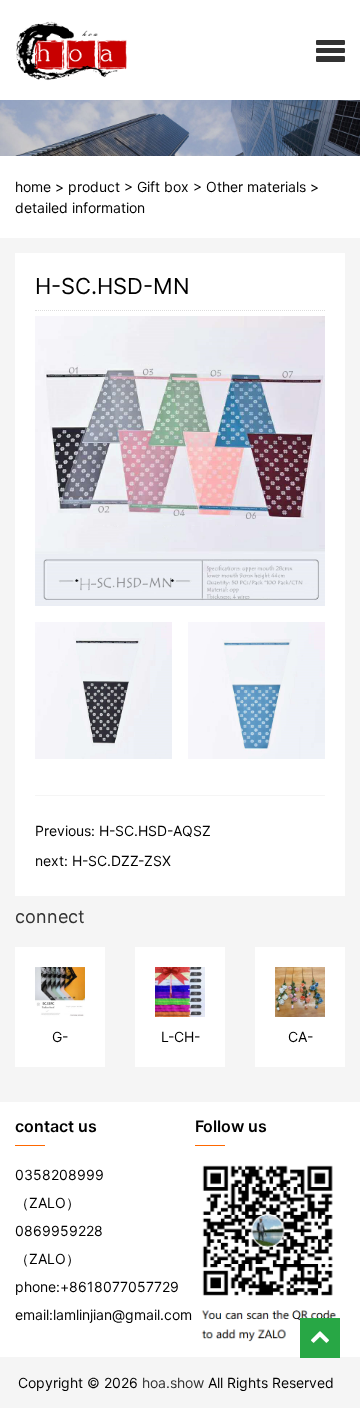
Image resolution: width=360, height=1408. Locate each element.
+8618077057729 (119, 1286)
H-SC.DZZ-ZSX (121, 860)
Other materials (256, 186)
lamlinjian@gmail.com (122, 1314)
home (33, 186)
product (94, 186)
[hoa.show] (64, 50)
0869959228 (59, 1230)
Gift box (163, 186)
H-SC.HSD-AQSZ (155, 830)
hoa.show (173, 1382)
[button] (330, 50)
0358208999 (59, 1174)
